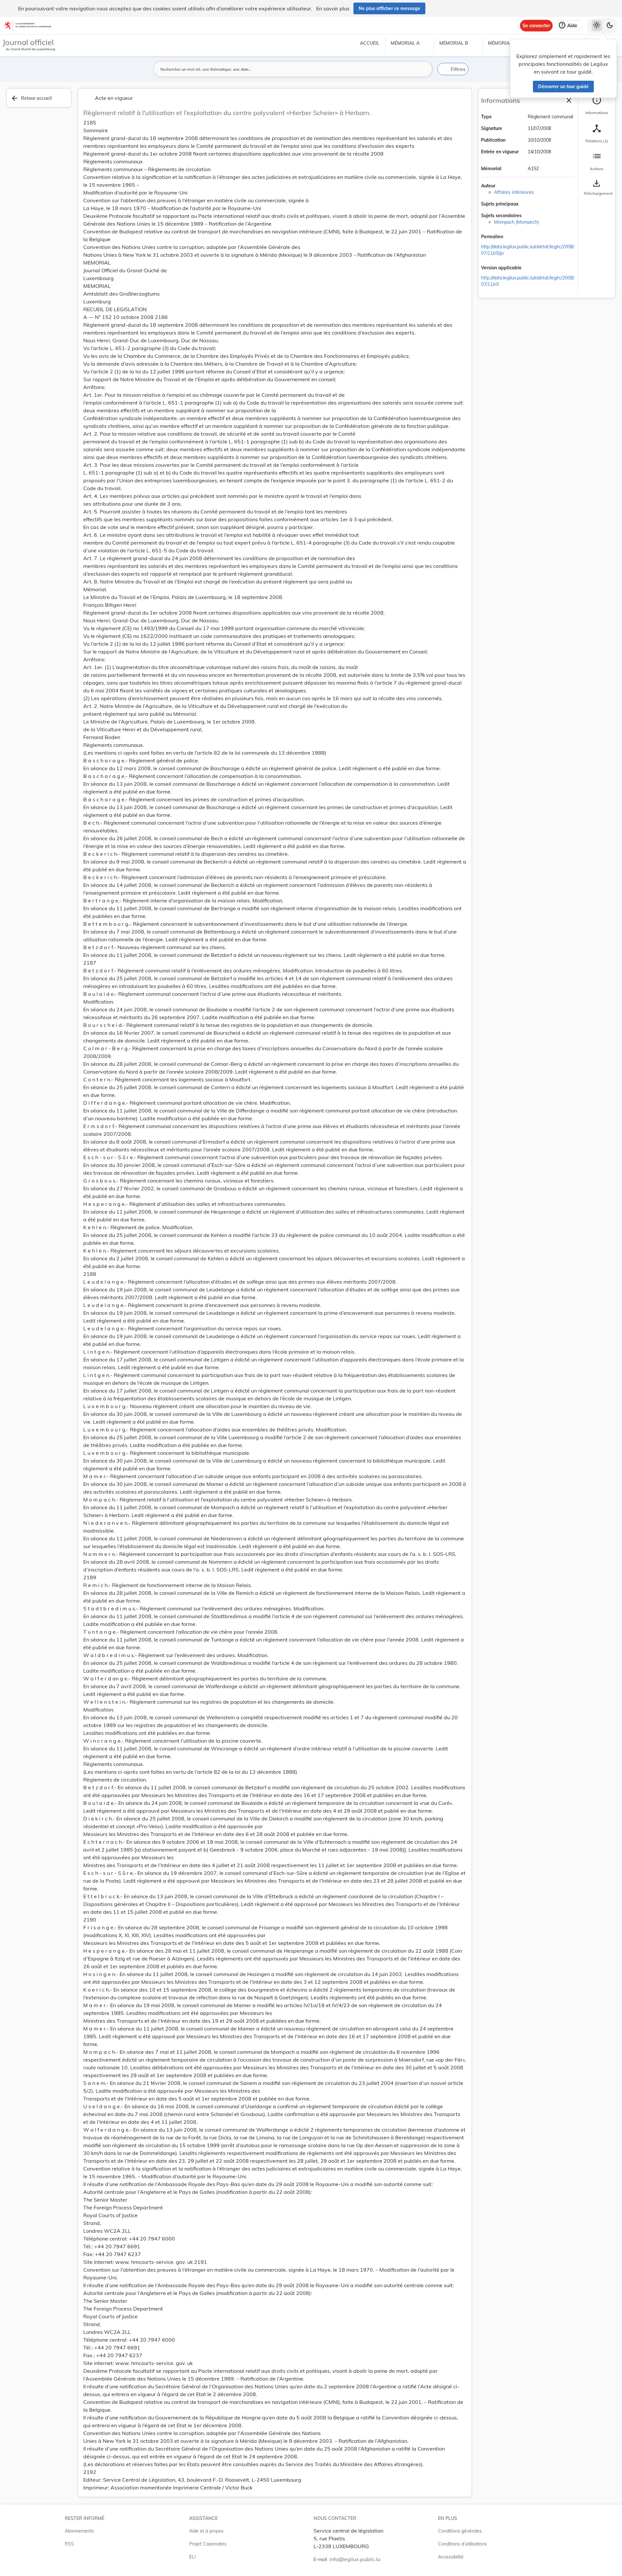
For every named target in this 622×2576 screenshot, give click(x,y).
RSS (69, 2544)
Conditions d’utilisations (462, 2544)
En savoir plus (333, 8)
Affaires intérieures (514, 192)
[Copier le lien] (512, 237)
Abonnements (79, 2531)
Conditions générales (460, 2531)
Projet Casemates (208, 2544)
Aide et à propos (206, 2531)
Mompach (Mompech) (516, 222)
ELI (192, 2557)
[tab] (597, 105)
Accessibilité (451, 2557)
